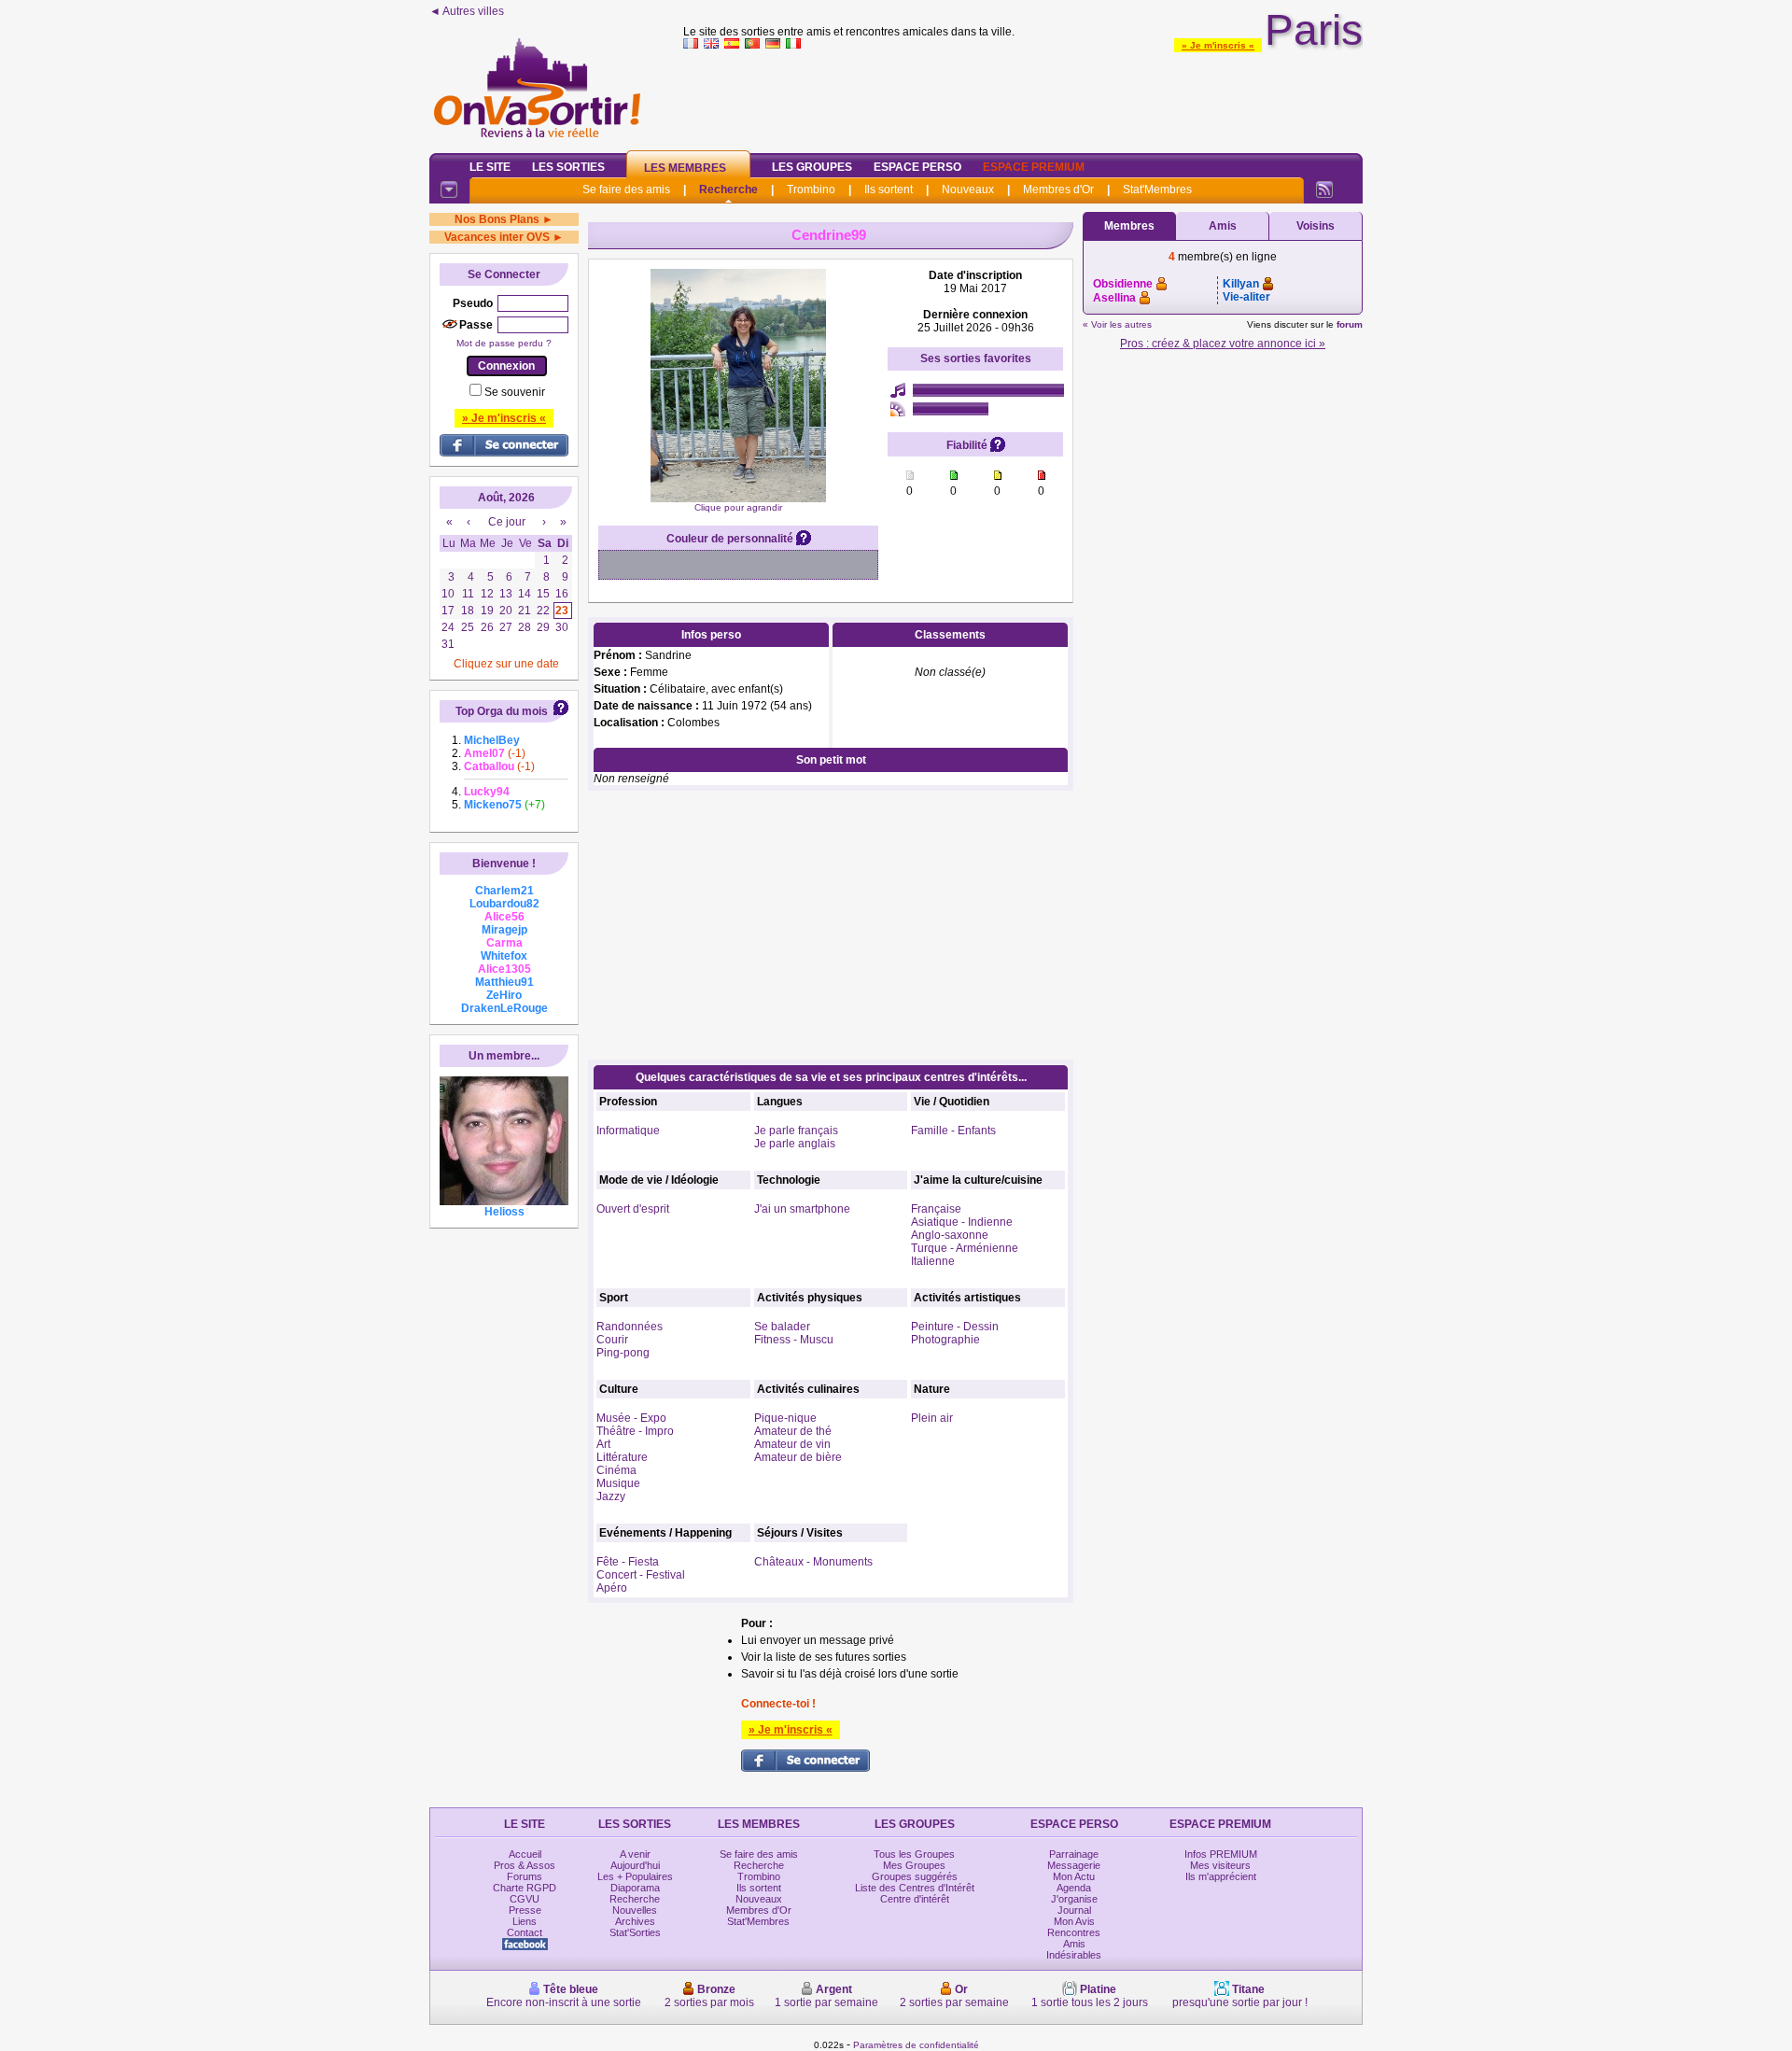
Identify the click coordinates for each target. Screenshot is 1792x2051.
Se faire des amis (626, 190)
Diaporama (635, 1888)
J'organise (1074, 1899)
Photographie (945, 1340)
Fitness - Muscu (794, 1340)
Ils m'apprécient (1221, 1876)
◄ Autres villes (467, 11)
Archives (635, 1921)
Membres (1129, 226)
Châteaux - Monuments (813, 1562)
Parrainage (1074, 1854)
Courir (612, 1340)
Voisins (1316, 226)
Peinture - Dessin (955, 1327)
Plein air (932, 1418)
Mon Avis (1074, 1921)
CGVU (525, 1899)
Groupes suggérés (915, 1876)
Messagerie (1074, 1865)
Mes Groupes (914, 1865)
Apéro (612, 1588)
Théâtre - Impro (635, 1431)
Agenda (1074, 1888)
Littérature (622, 1457)
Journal (1074, 1910)
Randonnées (630, 1327)
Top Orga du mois (502, 711)
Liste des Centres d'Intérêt (915, 1888)
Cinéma (616, 1470)
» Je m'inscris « (1218, 45)
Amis (1223, 226)
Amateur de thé (793, 1431)
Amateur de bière (798, 1457)
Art (603, 1444)
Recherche (728, 190)
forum (1350, 324)
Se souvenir (515, 392)
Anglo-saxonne (950, 1235)
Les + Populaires (635, 1876)
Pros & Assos (525, 1865)
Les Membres (685, 168)
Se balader (782, 1327)
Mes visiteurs (1220, 1865)
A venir (635, 1854)
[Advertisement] (1023, 97)
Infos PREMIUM (1221, 1854)
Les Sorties (568, 167)
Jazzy (611, 1496)
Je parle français (796, 1131)
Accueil (525, 1854)
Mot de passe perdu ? (504, 343)
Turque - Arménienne (965, 1248)
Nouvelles (635, 1910)
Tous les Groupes (914, 1854)
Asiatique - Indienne (962, 1222)
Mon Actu (1074, 1876)
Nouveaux (968, 190)
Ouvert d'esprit (633, 1209)
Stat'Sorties (635, 1932)
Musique (618, 1483)
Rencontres (1074, 1932)
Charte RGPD (525, 1888)
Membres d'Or (1058, 190)
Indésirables (1074, 1955)
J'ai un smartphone (802, 1209)
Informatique (628, 1131)
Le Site (490, 167)
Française (936, 1209)
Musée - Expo (631, 1418)
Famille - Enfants (953, 1131)
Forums (525, 1876)
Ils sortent (889, 190)
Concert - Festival (641, 1575)
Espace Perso (917, 167)
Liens (525, 1921)
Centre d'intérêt (915, 1899)
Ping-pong (623, 1353)
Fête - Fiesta (628, 1562)
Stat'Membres (1157, 190)
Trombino (811, 190)
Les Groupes (812, 167)
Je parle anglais (795, 1144)
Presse (525, 1910)
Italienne (933, 1261)
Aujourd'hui (635, 1865)
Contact (525, 1932)
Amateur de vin (792, 1444)
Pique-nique (785, 1418)
